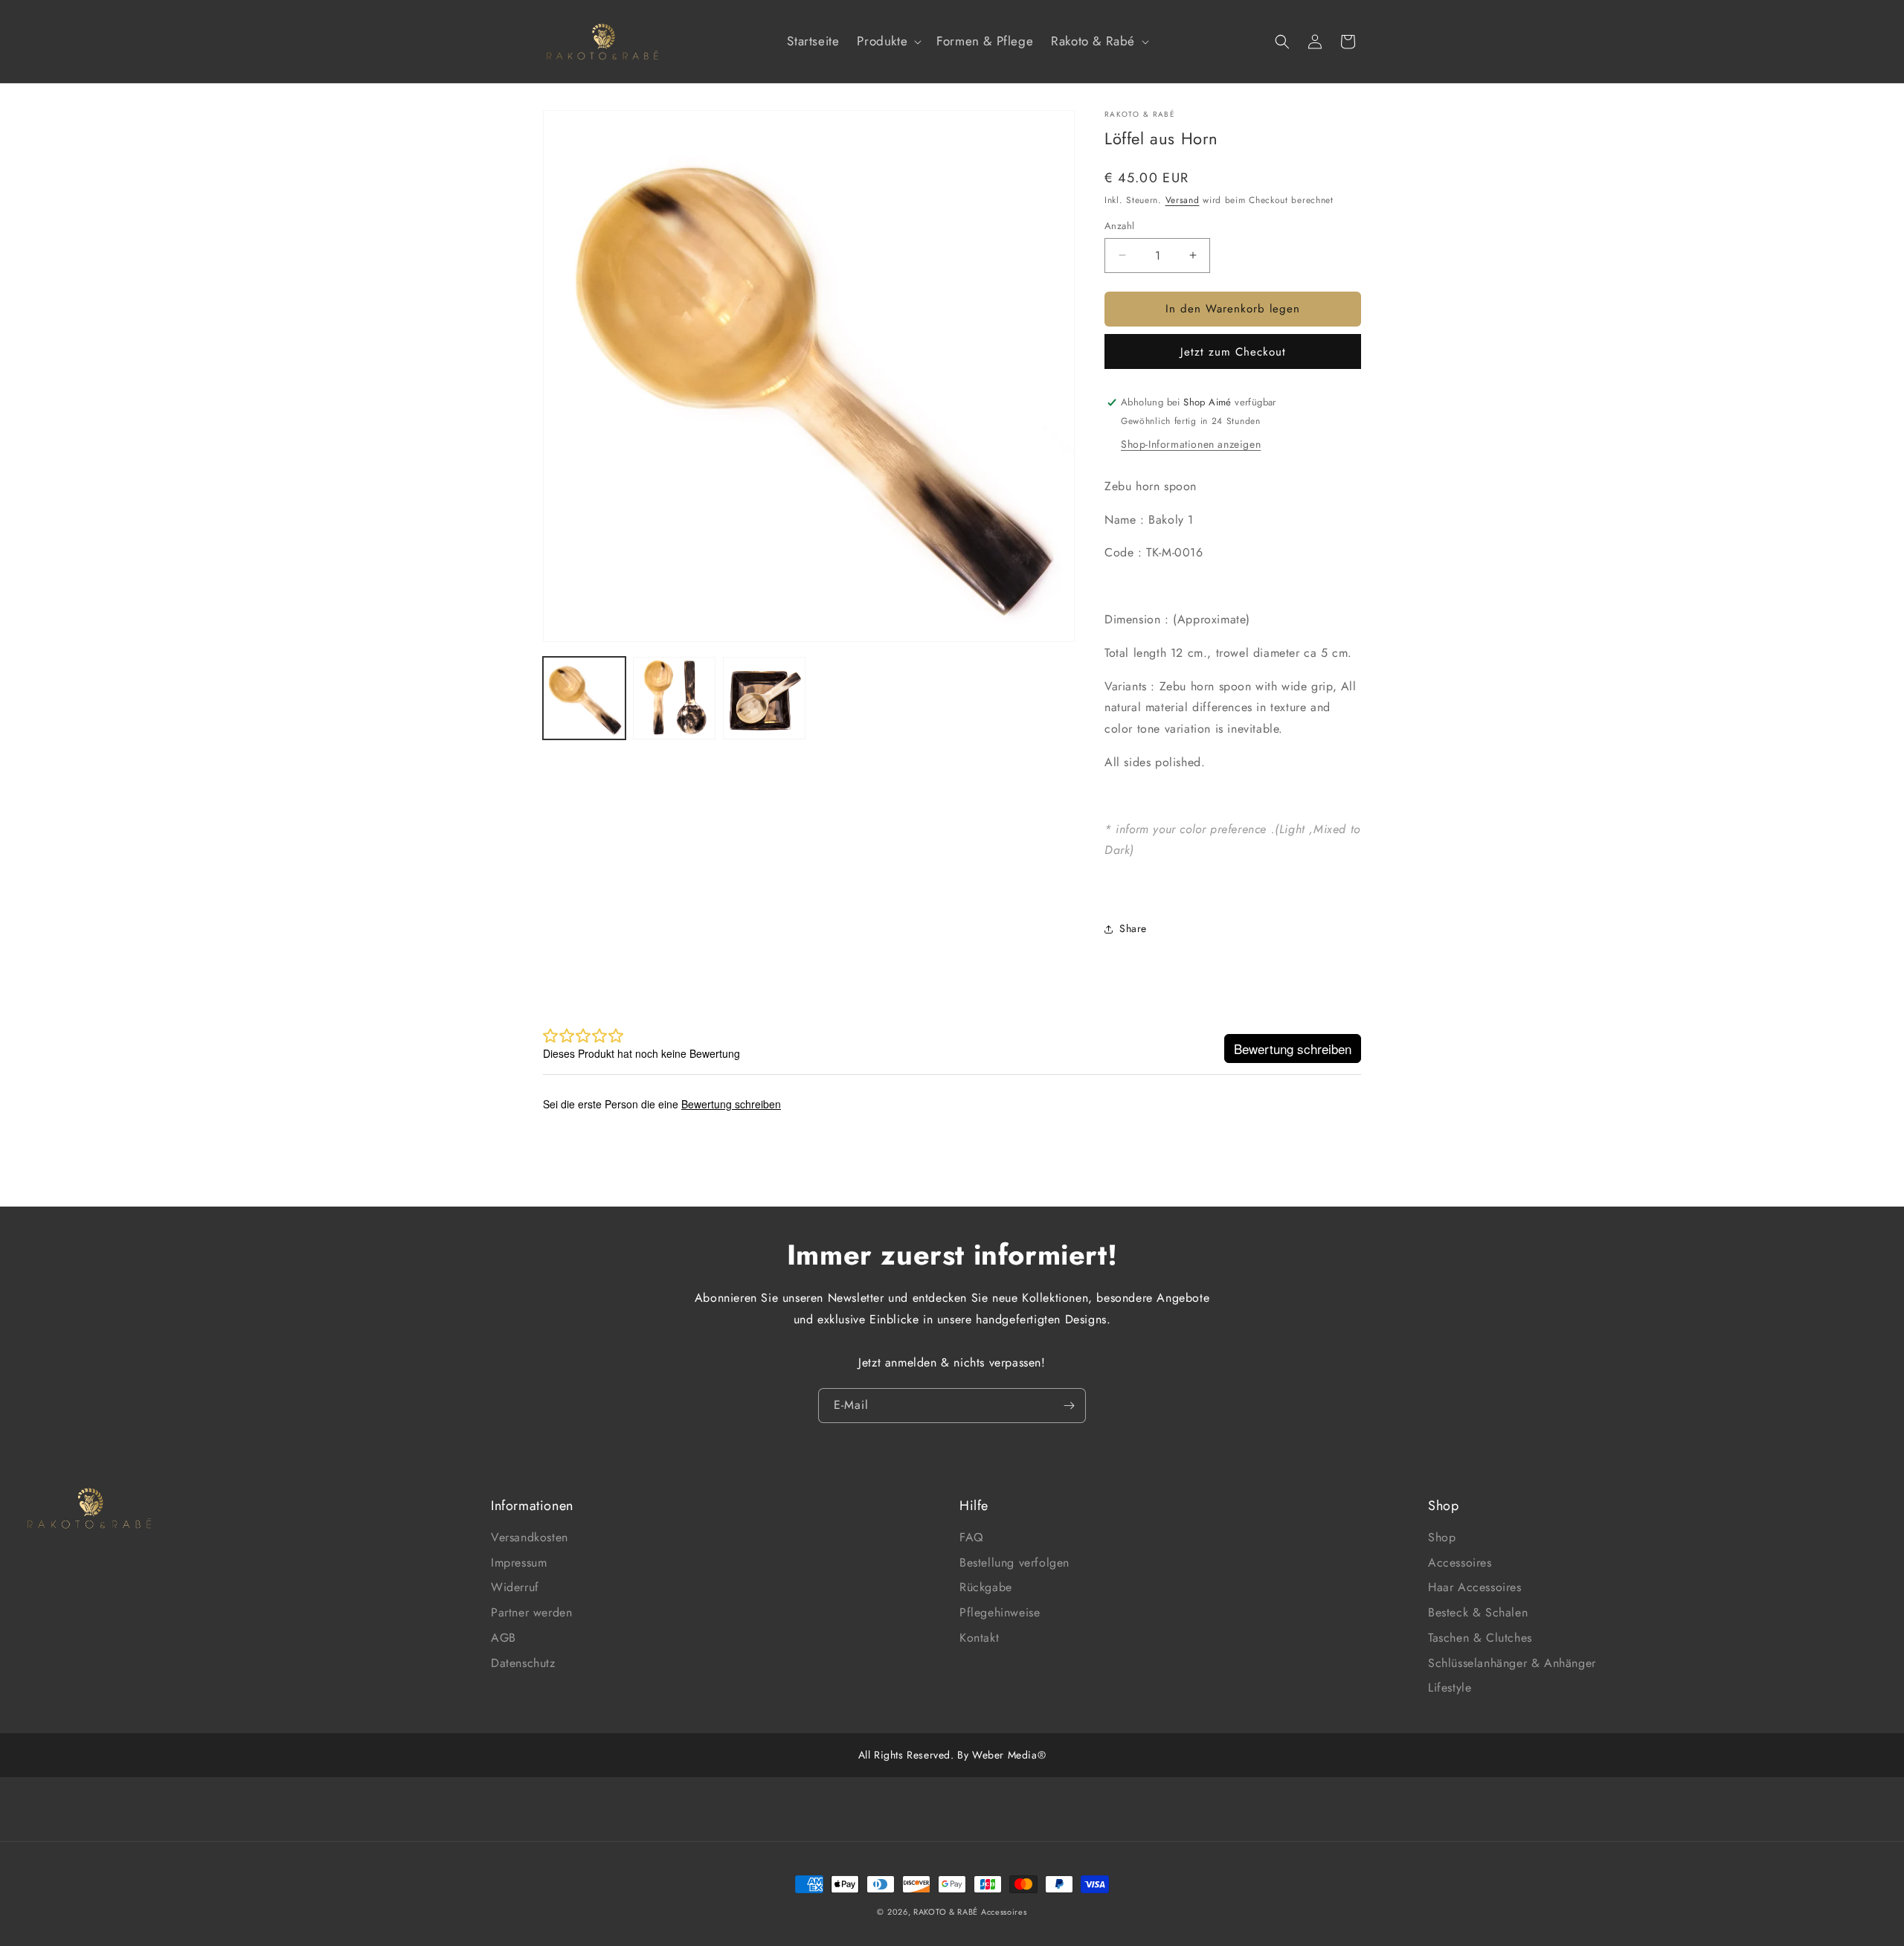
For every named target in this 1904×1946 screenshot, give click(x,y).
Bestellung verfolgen (1014, 1563)
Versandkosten (530, 1537)
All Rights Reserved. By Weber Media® (952, 1755)
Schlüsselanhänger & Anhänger (1512, 1663)
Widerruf (515, 1587)
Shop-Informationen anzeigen (1191, 444)
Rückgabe (986, 1587)
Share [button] (1133, 928)
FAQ (972, 1537)
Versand (1183, 200)
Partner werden (531, 1612)
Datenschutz (523, 1663)
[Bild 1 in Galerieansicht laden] (584, 698)
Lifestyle (1450, 1688)
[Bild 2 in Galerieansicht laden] (674, 698)
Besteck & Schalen (1478, 1612)
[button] (888, 41)
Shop (1442, 1537)
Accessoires (1460, 1563)
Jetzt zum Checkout (1233, 352)
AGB (504, 1638)
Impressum (519, 1563)
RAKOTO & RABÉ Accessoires (970, 1912)
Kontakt (979, 1638)
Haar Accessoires (1475, 1587)
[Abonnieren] (1069, 1406)
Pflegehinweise (1000, 1612)
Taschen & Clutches (1480, 1638)
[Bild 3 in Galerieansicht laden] (764, 698)
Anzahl (1119, 226)
